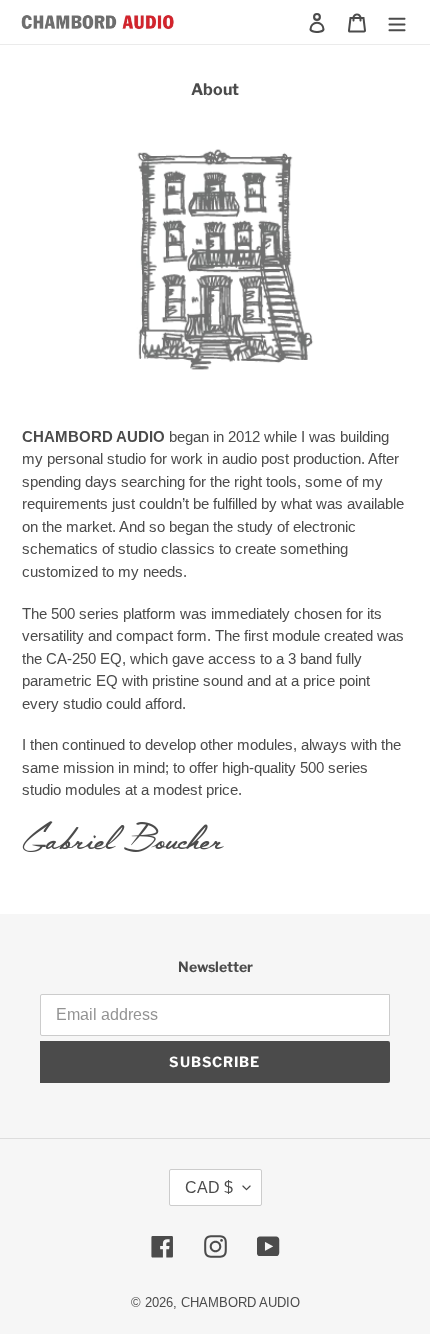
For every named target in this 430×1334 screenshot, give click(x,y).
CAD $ (209, 1187)
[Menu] (397, 22)
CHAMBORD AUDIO (240, 1302)
